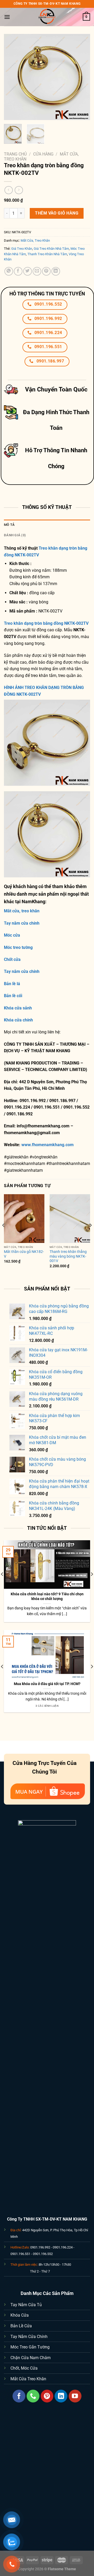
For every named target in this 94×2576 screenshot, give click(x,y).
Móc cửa (12, 935)
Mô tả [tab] (9, 525)
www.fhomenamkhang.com (49, 1145)
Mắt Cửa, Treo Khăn (35, 240)
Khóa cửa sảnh (18, 1008)
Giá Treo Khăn (22, 249)
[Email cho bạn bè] (37, 271)
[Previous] (12, 77)
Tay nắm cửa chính (22, 923)
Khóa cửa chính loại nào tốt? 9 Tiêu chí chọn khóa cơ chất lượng (47, 1596)
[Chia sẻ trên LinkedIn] (56, 271)
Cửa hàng (43, 154)
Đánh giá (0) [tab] (15, 535)
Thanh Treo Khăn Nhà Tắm (47, 254)
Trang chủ (15, 154)
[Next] (82, 77)
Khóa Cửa (20, 2315)
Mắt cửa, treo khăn (22, 911)
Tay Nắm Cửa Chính (29, 2337)
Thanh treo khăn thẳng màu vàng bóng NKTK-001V (68, 1256)
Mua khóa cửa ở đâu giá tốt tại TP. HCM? (47, 1684)
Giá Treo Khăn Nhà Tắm (51, 249)
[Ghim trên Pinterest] (46, 271)
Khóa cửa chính (18, 1020)
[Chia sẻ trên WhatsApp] (9, 271)
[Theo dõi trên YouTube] (75, 2396)
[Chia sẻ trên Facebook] (18, 271)
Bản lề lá (12, 984)
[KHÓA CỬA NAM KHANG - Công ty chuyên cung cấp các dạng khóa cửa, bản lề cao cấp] (47, 17)
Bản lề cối (13, 996)
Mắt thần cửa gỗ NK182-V (24, 1254)
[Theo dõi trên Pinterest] (47, 2396)
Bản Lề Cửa (21, 2326)
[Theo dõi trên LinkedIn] (61, 2396)
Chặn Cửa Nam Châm (31, 2358)
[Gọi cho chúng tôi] (33, 2396)
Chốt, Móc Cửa (24, 2368)
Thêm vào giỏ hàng (57, 213)
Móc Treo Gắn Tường (30, 2347)
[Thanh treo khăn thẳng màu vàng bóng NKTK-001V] (70, 1218)
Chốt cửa (12, 959)
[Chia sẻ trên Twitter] (28, 271)
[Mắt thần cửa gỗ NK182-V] (24, 1218)
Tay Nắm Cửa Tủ (26, 2305)
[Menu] (7, 17)
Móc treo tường (18, 947)
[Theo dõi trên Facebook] (19, 2396)
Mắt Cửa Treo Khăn (28, 2379)
